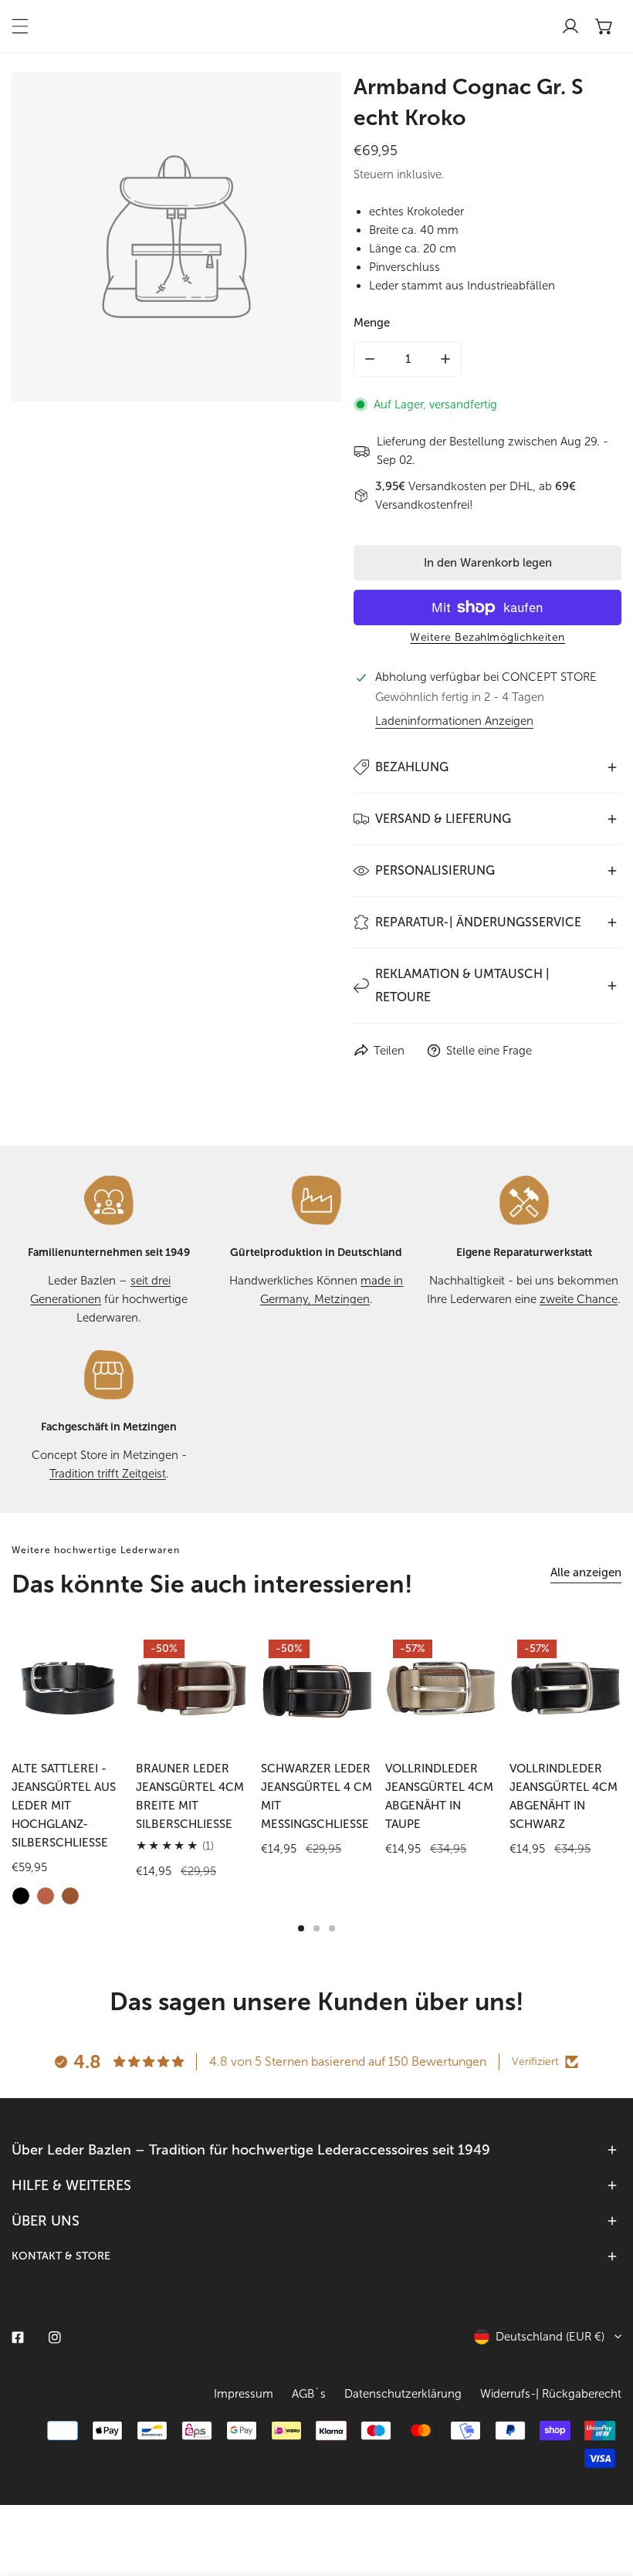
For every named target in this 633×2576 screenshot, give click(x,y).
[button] (604, 26)
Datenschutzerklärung (403, 2394)
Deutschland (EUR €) (550, 2337)
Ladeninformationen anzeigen (454, 721)
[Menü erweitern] (20, 26)
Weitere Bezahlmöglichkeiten (487, 637)
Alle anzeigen (586, 1572)
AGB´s (309, 2394)
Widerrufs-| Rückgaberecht (551, 2394)
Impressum (244, 2394)
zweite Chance (579, 1299)
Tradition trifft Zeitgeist (108, 1474)
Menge (372, 323)
